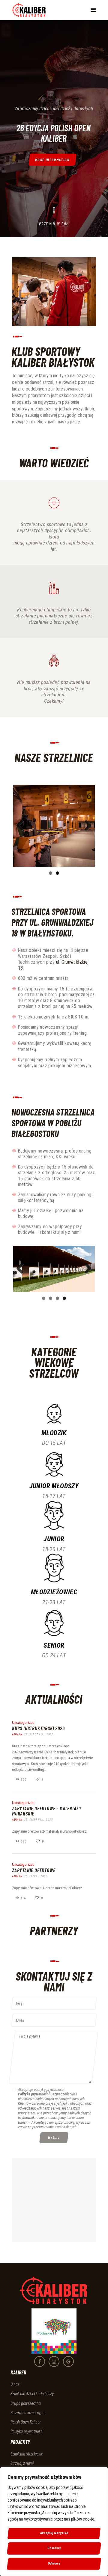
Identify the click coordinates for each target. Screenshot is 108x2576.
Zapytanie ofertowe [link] (34, 1870)
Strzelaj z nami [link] (22, 2463)
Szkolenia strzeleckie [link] (27, 2454)
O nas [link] (15, 2384)
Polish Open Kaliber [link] (26, 2422)
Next (86, 826)
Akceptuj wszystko (54, 2533)
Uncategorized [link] (23, 1723)
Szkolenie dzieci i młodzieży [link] (32, 2394)
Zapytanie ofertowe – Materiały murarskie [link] (47, 1811)
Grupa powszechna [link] (26, 2403)
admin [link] (17, 1734)
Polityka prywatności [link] (27, 2431)
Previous (22, 826)
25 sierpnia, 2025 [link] (39, 1819)
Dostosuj (54, 2548)
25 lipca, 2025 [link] (36, 1876)
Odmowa (54, 2563)
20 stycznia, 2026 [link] (39, 1734)
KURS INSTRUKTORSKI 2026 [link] (38, 1728)
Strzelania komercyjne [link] (28, 2412)
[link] (29, 10)
